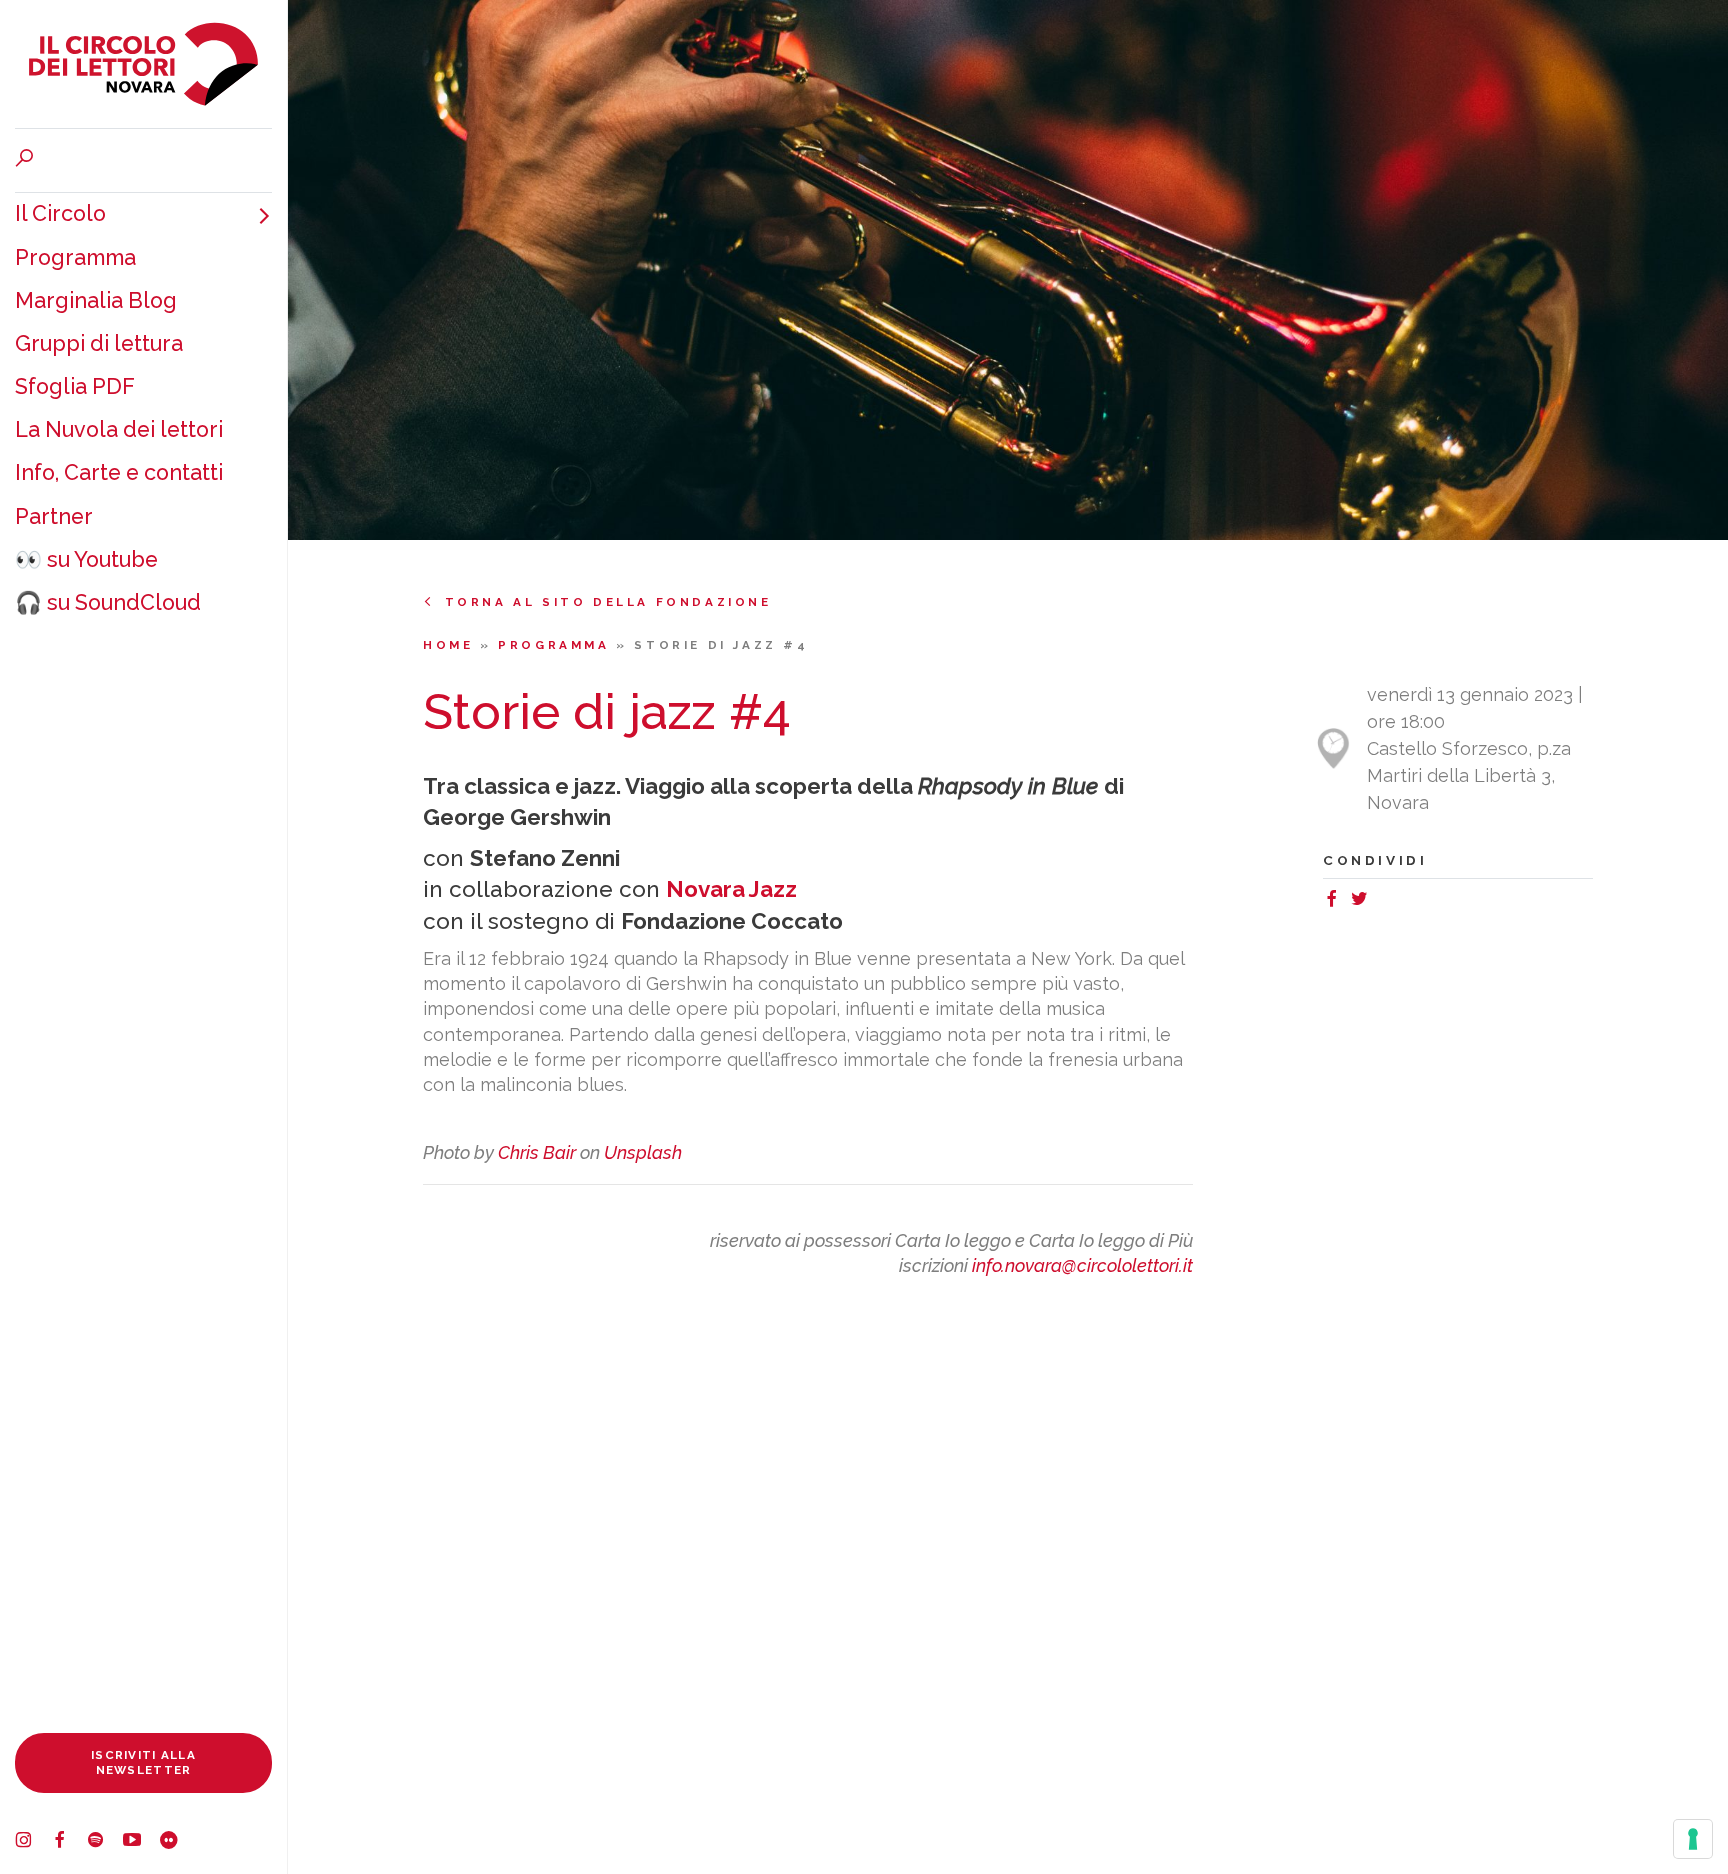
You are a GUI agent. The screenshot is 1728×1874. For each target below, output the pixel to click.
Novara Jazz (731, 889)
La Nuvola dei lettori (119, 429)
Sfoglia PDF (75, 386)
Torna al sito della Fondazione (608, 602)
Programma (75, 257)
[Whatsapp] (1381, 901)
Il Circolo (60, 213)
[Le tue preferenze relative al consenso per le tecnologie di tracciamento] (1693, 1839)
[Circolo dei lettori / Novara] (143, 64)
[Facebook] (69, 1842)
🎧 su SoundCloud (108, 602)
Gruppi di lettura (99, 343)
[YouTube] (141, 1842)
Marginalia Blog (96, 300)
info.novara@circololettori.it (1082, 1265)
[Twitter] (1363, 901)
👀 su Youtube (86, 559)
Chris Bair (537, 1152)
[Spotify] (105, 1842)
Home (451, 645)
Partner (54, 516)
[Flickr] (177, 1842)
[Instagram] (33, 1842)
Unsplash (643, 1152)
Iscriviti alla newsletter (143, 1762)
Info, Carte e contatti (119, 472)
